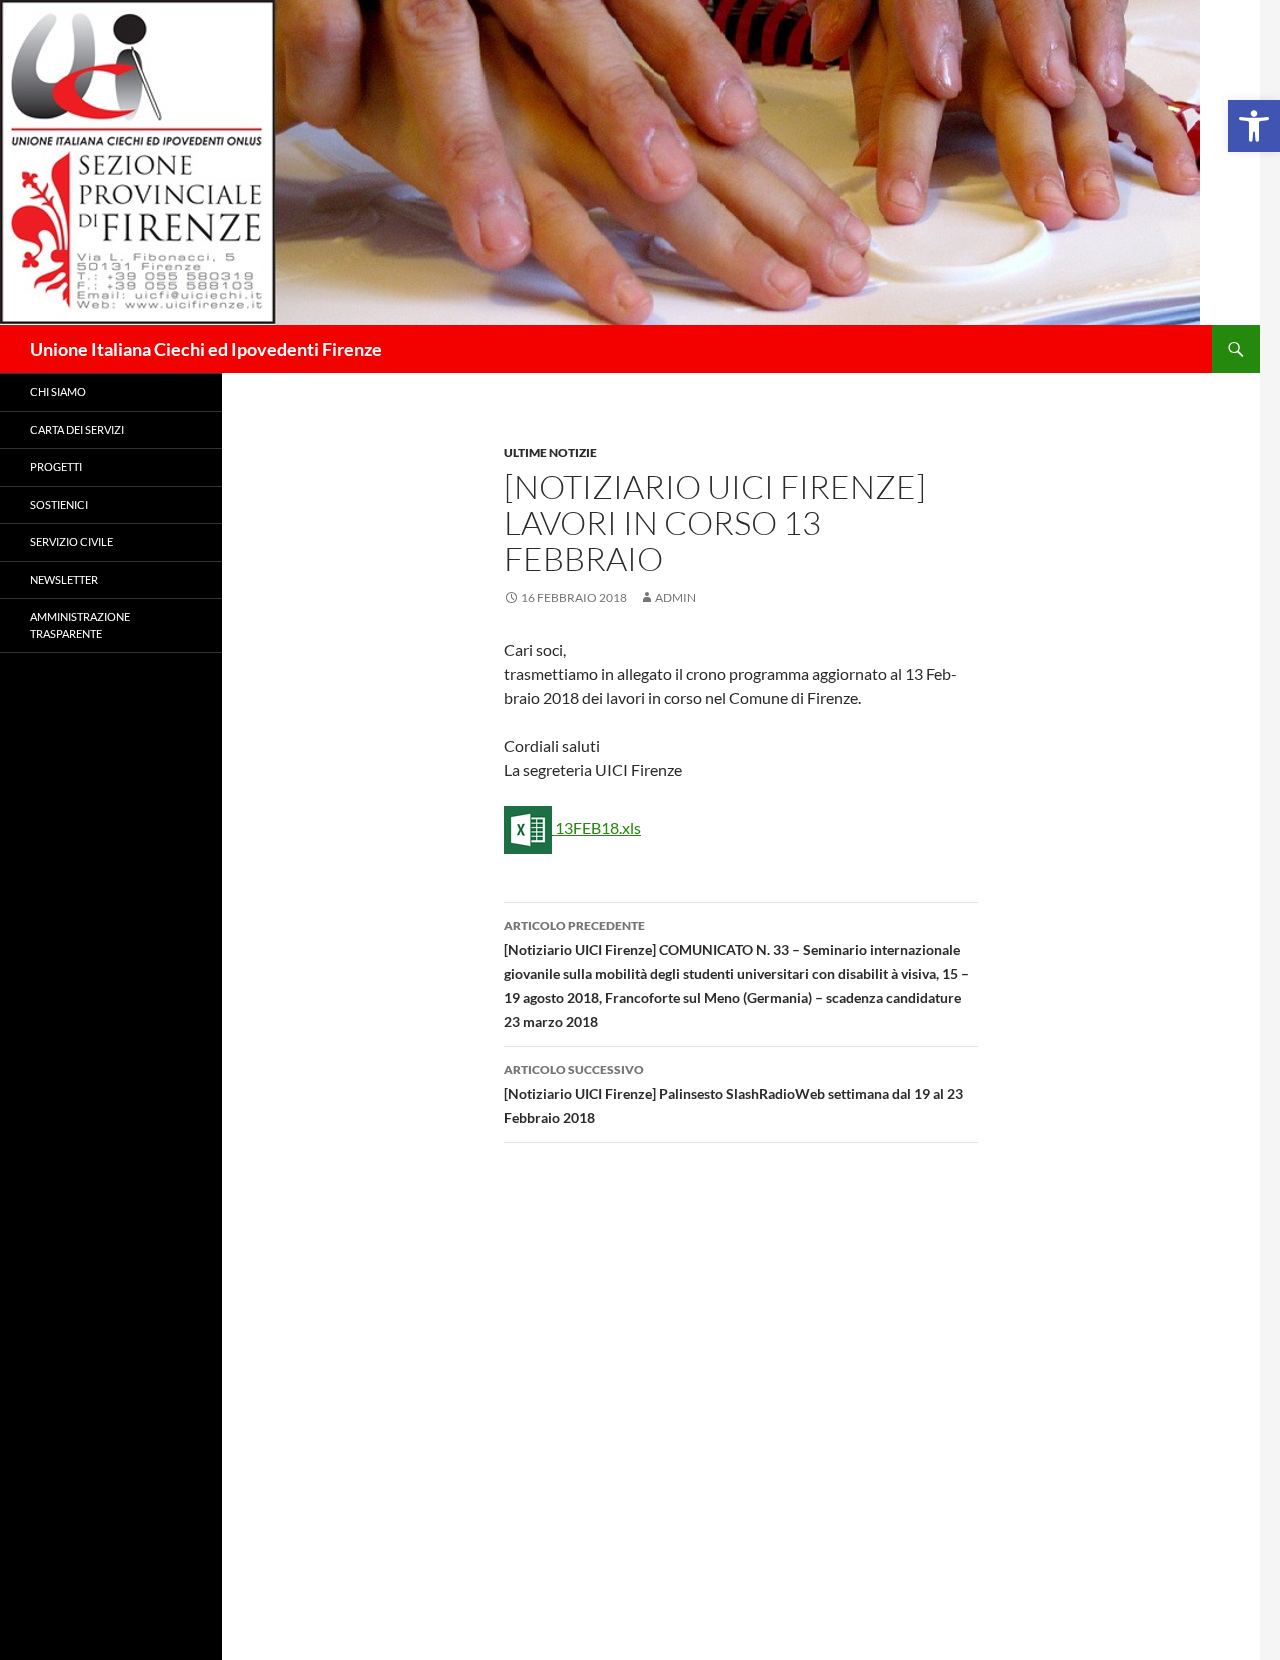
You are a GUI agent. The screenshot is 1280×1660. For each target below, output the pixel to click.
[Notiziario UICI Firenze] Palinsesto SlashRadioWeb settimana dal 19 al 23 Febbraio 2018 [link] (733, 1094)
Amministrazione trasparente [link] (80, 625)
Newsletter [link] (64, 579)
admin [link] (675, 597)
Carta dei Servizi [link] (77, 429)
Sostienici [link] (59, 504)
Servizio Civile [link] (71, 541)
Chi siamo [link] (58, 391)
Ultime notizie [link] (550, 452)
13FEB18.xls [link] (596, 827)
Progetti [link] (56, 466)
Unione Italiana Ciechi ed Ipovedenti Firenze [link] (206, 349)
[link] (1254, 126)
